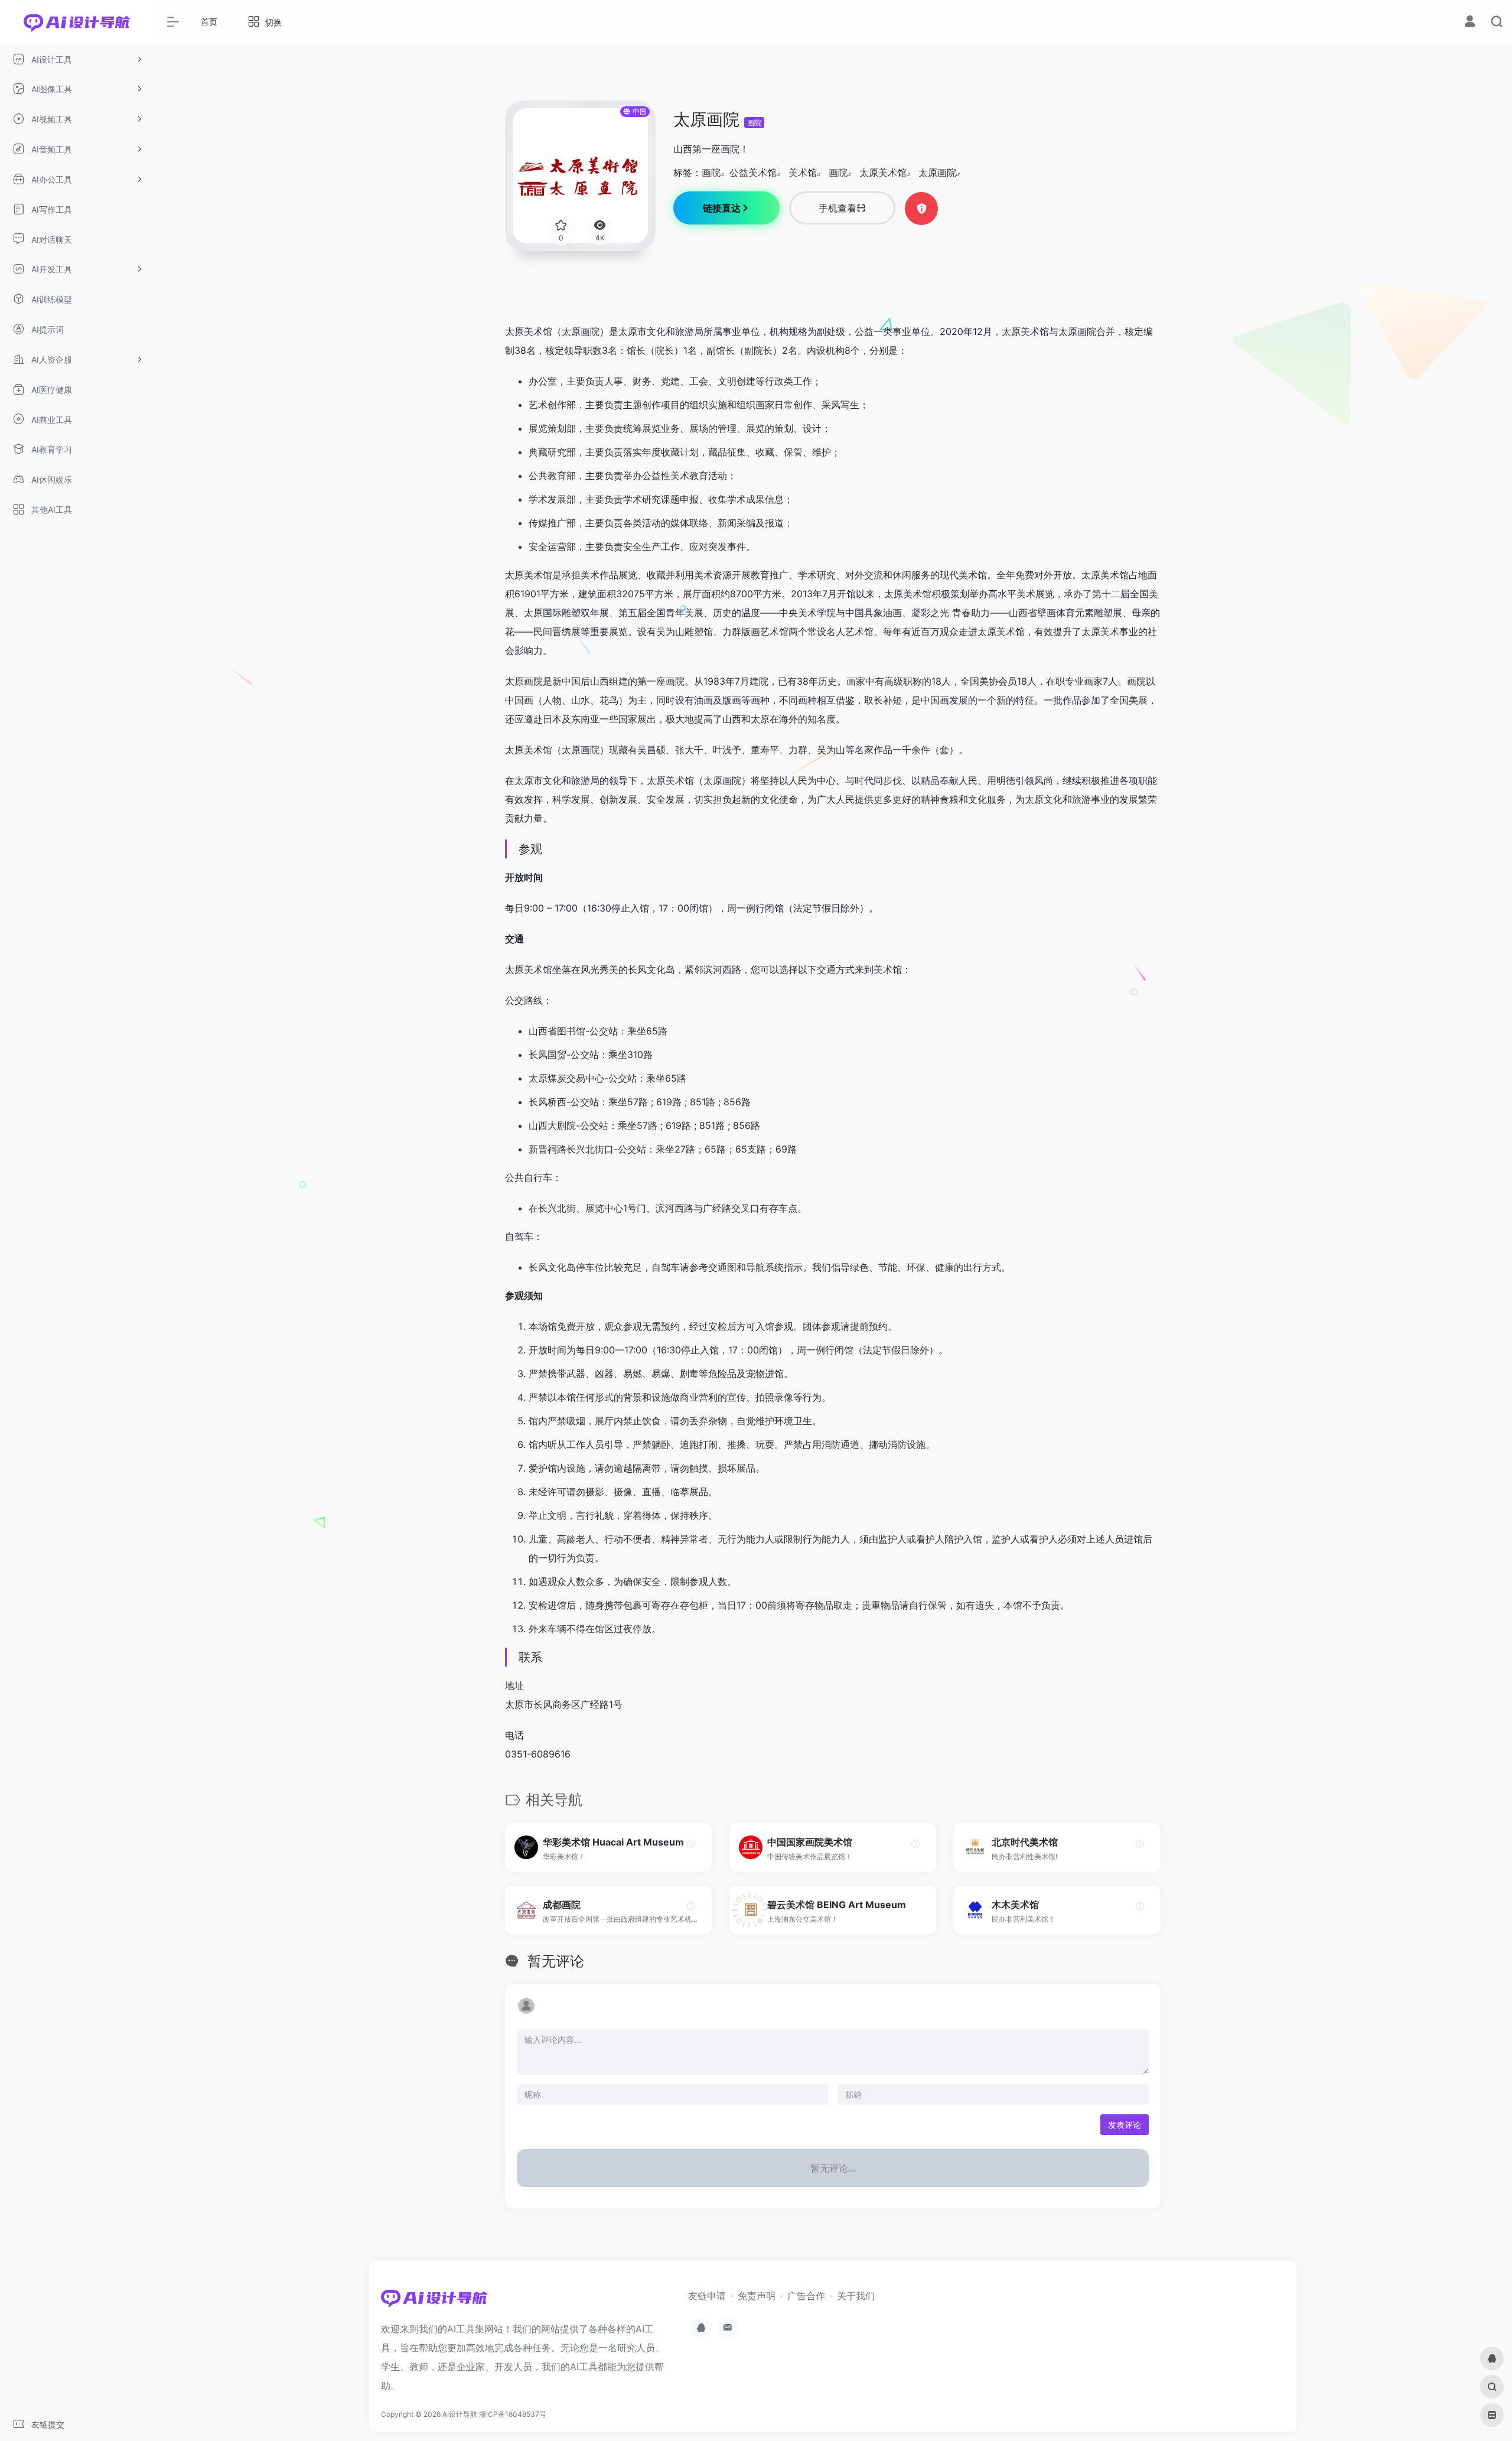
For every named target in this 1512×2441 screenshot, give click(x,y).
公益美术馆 (753, 173)
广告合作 (806, 2296)
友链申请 (707, 2296)
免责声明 (757, 2296)
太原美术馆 (883, 173)
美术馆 (803, 173)
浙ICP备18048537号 (513, 2414)
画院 (754, 123)
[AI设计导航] (434, 2302)
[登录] (1470, 23)
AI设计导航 (460, 2414)
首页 (209, 22)
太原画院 (937, 173)
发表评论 (1125, 2125)
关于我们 (856, 2296)
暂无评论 (556, 1961)
